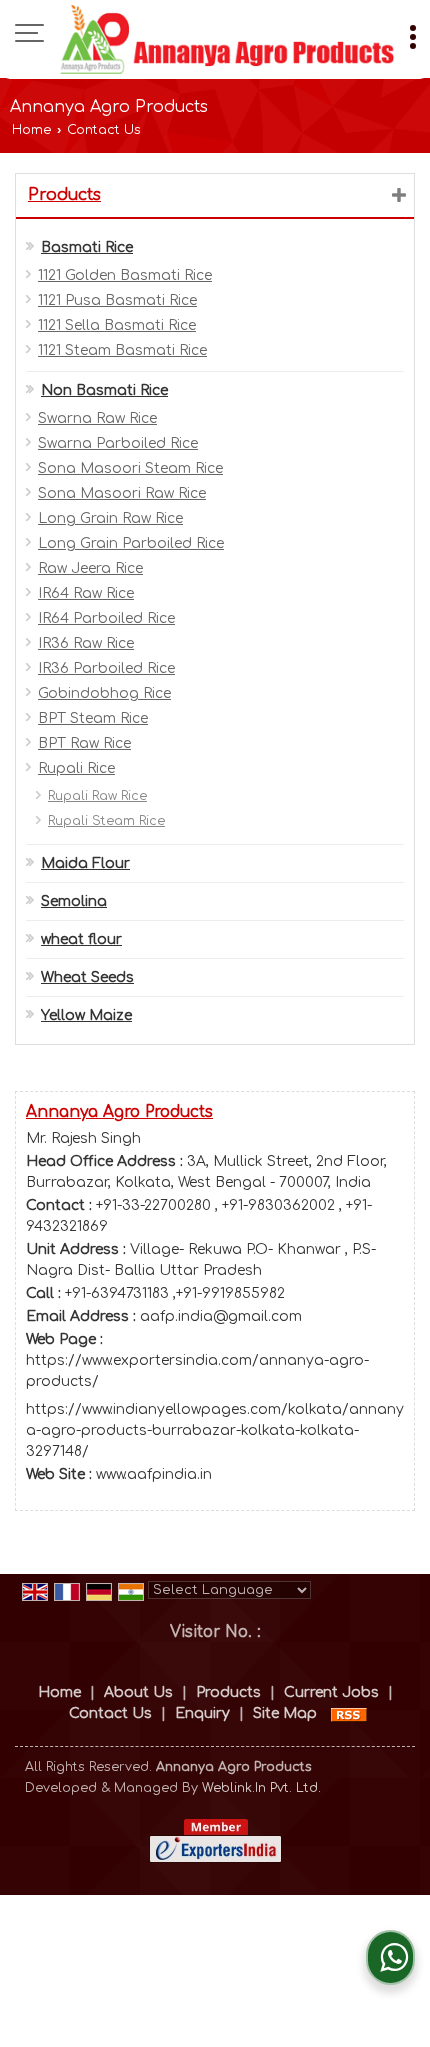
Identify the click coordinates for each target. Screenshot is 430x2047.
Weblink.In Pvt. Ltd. (261, 1788)
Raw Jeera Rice (90, 568)
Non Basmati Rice (104, 390)
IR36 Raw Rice (86, 643)
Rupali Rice (76, 768)
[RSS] (349, 1713)
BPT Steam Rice (93, 718)
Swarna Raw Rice (97, 418)
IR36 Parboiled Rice (106, 668)
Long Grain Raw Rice (110, 518)
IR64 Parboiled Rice (106, 618)
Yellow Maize (86, 1015)
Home (31, 130)
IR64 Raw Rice (86, 593)
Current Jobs (331, 1692)
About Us (138, 1692)
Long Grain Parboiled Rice (131, 543)
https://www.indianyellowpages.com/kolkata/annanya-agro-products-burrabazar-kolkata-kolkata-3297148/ (215, 1430)
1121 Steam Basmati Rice (122, 350)
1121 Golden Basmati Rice (125, 275)
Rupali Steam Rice (106, 821)
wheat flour (81, 939)
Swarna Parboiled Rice (118, 443)
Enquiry (202, 1713)
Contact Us (110, 1713)
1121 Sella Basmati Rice (117, 325)
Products (64, 195)
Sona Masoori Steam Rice (130, 468)
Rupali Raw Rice (97, 796)
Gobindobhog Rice (104, 693)
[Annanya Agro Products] (227, 39)
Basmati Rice (87, 247)
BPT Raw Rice (84, 743)
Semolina (74, 901)
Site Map (285, 1713)
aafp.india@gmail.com (221, 1316)
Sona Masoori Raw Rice (122, 493)
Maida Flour (85, 863)
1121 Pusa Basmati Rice (117, 300)
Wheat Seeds (87, 977)
